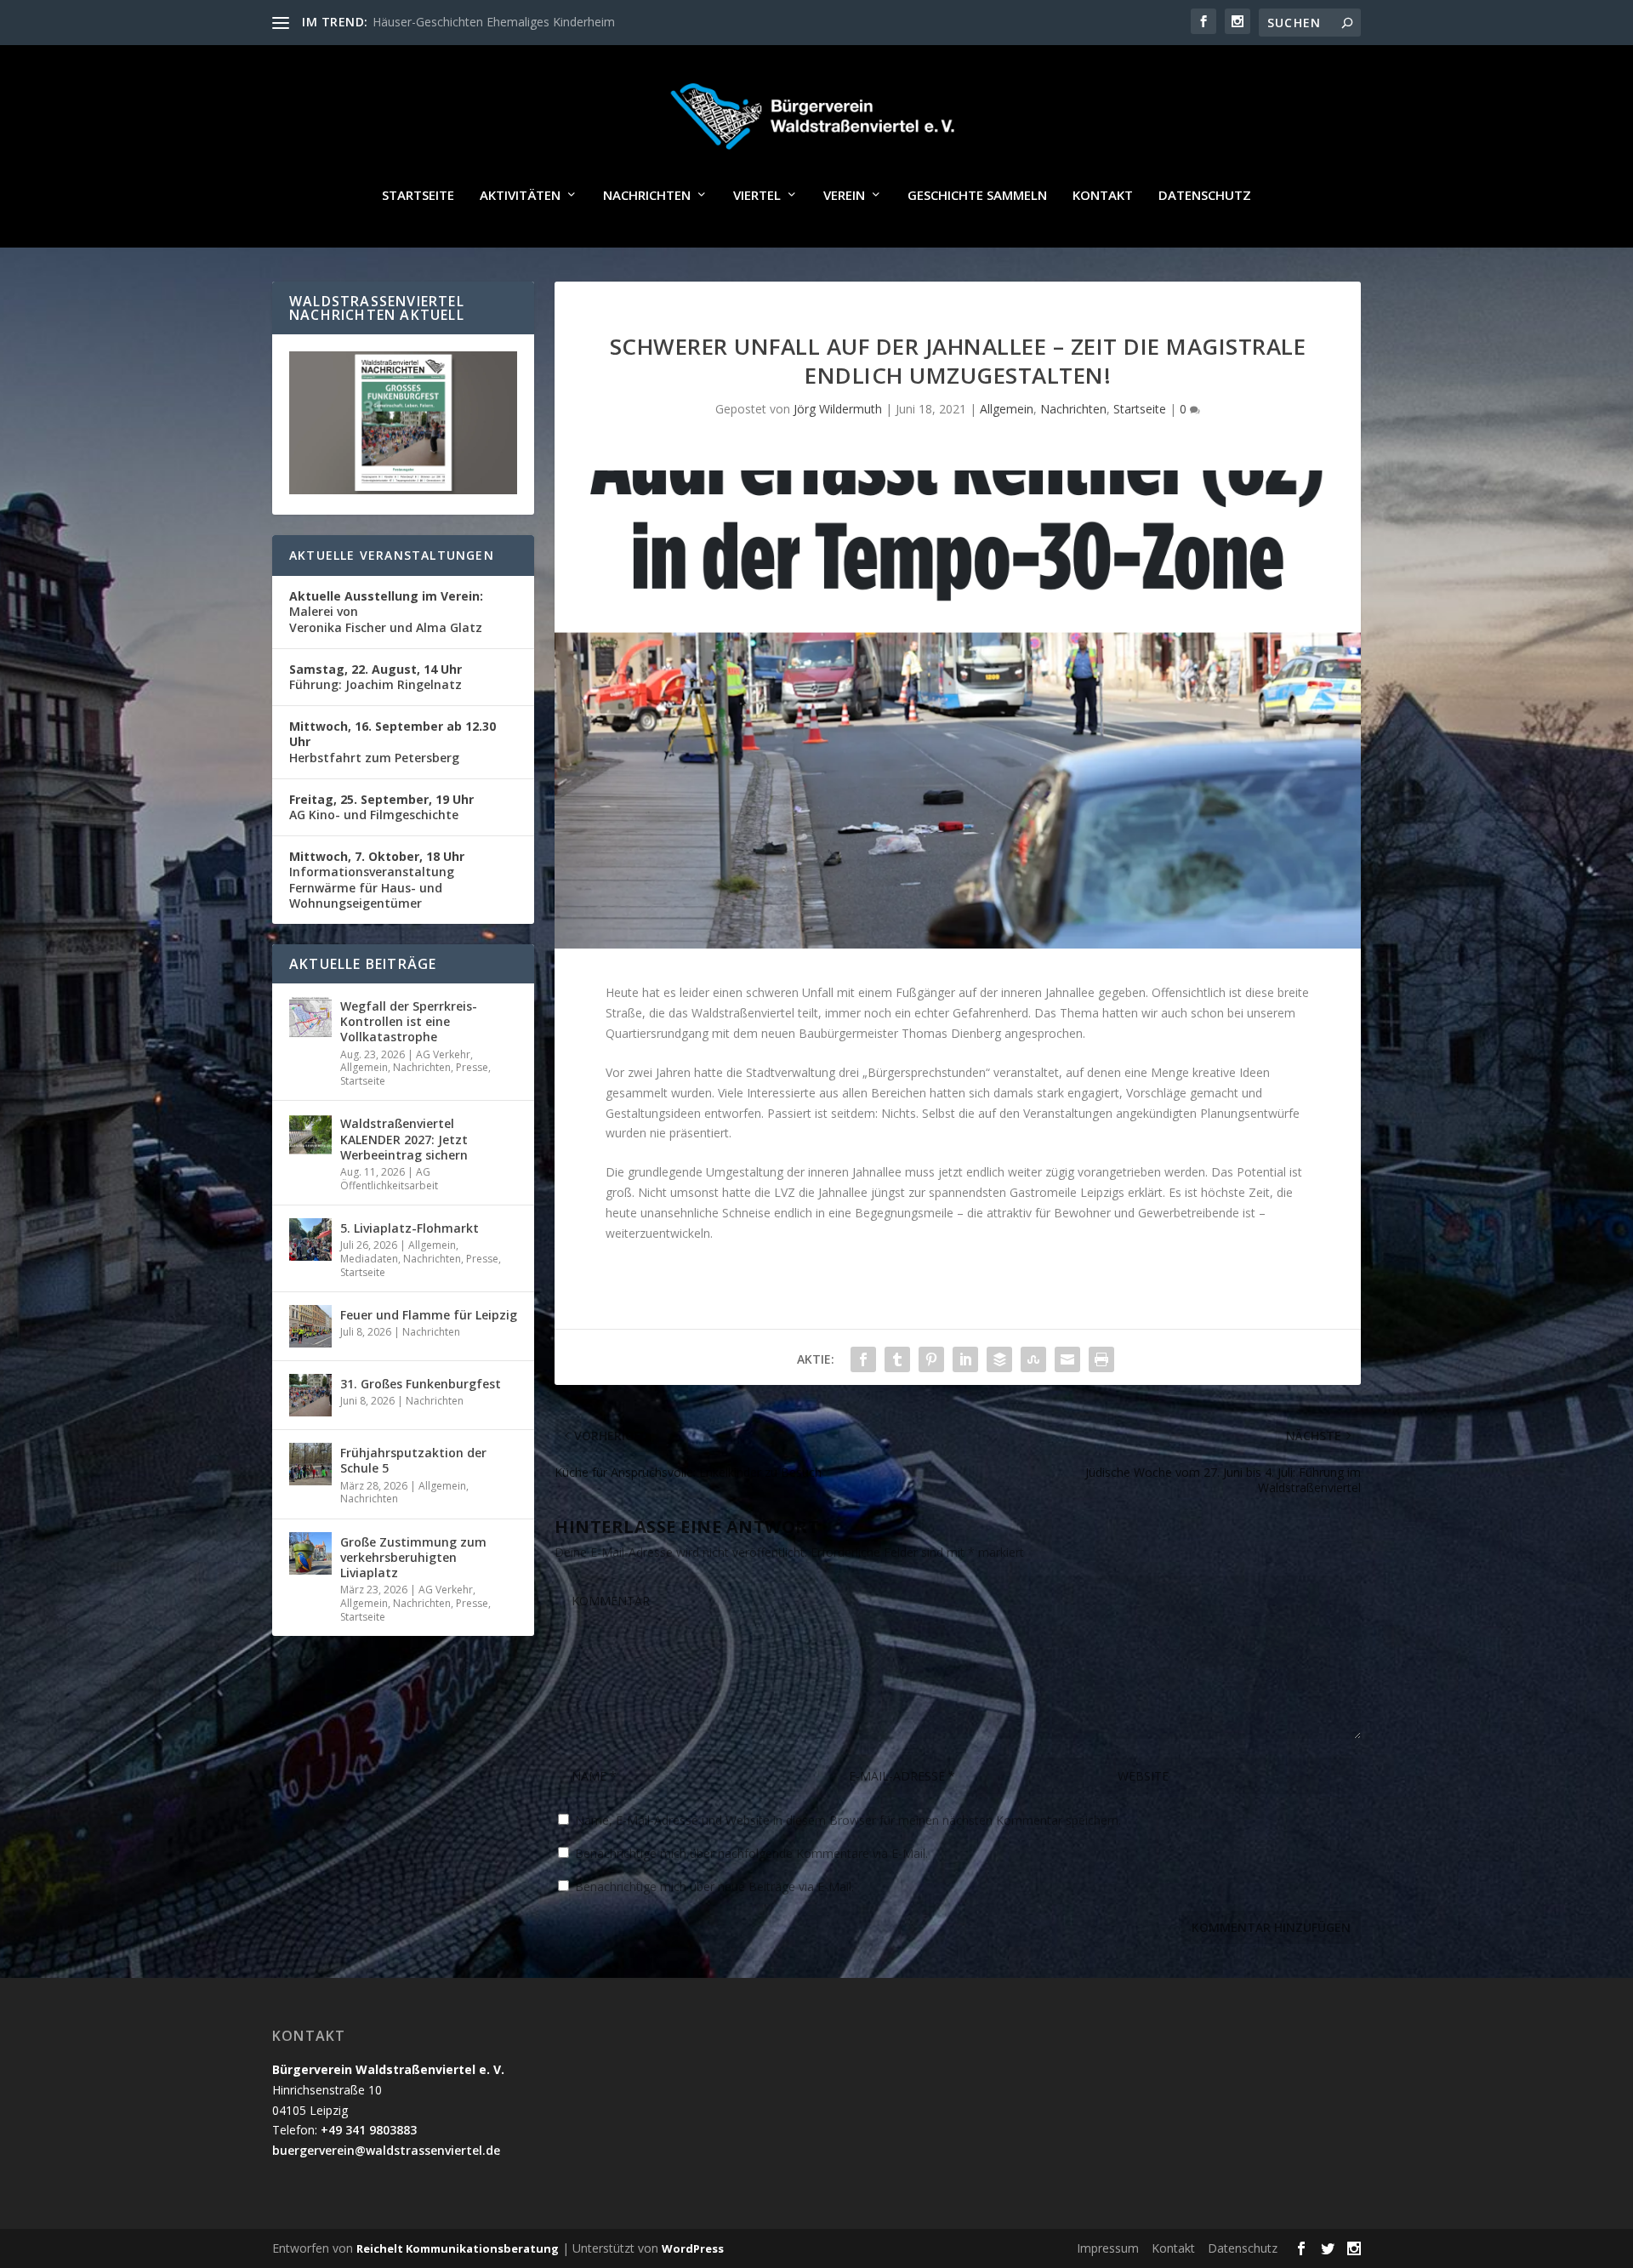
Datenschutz (1205, 196)
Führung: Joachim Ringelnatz (376, 677)
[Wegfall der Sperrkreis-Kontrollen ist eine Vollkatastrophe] (310, 1017)
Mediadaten (369, 1259)
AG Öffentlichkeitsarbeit (389, 1179)
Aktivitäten (520, 196)
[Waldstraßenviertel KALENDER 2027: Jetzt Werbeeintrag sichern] (310, 1135)
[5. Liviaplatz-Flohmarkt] (310, 1239)
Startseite (418, 196)
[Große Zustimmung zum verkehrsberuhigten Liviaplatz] (310, 1553)
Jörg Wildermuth (838, 409)
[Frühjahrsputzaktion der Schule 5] (310, 1464)
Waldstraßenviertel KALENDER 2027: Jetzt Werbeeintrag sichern (404, 1139)
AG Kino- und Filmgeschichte (381, 807)
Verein (844, 196)
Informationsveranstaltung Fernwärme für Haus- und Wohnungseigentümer (377, 880)
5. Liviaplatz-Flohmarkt (410, 1228)
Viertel (757, 196)
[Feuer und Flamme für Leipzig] (310, 1326)
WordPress (693, 2248)
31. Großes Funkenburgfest (421, 1384)
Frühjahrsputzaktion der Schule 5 (413, 1460)
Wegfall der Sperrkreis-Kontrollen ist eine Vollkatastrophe (409, 1021)
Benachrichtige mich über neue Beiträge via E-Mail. (714, 1886)
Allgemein (1007, 409)
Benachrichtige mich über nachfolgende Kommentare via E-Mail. (751, 1853)
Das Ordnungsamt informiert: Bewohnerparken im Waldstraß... (544, 22)
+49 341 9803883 (369, 2130)
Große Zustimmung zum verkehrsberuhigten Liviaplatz (413, 1557)
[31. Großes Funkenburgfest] (310, 1395)
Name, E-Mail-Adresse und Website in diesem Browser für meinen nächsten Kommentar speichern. (848, 1820)
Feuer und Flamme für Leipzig (429, 1315)
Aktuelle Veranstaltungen (392, 555)
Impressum (1108, 2248)
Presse (472, 1067)
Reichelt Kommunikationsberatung (458, 2248)
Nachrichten (647, 196)
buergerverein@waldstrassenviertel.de (386, 2150)
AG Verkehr (443, 1054)
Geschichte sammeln (977, 196)
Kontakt (1103, 196)
